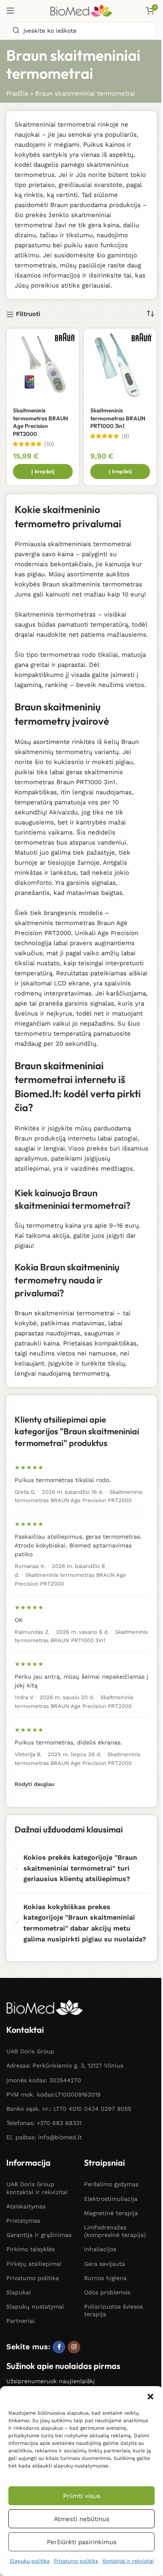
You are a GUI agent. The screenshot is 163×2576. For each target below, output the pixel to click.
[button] (150, 2397)
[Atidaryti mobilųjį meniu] (10, 10)
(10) (49, 444)
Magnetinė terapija (111, 2213)
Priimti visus (82, 2496)
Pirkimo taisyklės (31, 2249)
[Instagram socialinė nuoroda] (74, 2347)
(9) (125, 436)
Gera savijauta (104, 2264)
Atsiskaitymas (26, 2206)
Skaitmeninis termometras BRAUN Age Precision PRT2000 (41, 422)
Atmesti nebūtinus (82, 2519)
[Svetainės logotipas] (81, 10)
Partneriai (20, 2321)
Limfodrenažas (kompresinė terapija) (115, 2231)
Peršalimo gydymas (111, 2184)
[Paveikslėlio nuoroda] (45, 2007)
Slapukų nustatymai (35, 2306)
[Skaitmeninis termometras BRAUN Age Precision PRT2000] (43, 365)
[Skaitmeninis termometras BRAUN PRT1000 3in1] (120, 365)
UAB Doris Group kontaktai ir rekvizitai (37, 2188)
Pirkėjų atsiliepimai (34, 2264)
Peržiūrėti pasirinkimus (82, 2542)
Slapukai (19, 2292)
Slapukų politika (30, 2561)
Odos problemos (107, 2292)
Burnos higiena (105, 2278)
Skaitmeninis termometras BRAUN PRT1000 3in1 (118, 418)
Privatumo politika (76, 2561)
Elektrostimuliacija (111, 2199)
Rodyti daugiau (34, 1784)
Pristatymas (23, 2221)
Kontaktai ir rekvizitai (128, 2561)
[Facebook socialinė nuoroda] (59, 2347)
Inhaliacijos (100, 2249)
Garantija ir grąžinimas (39, 2235)
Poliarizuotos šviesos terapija (113, 2310)
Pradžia (17, 93)
